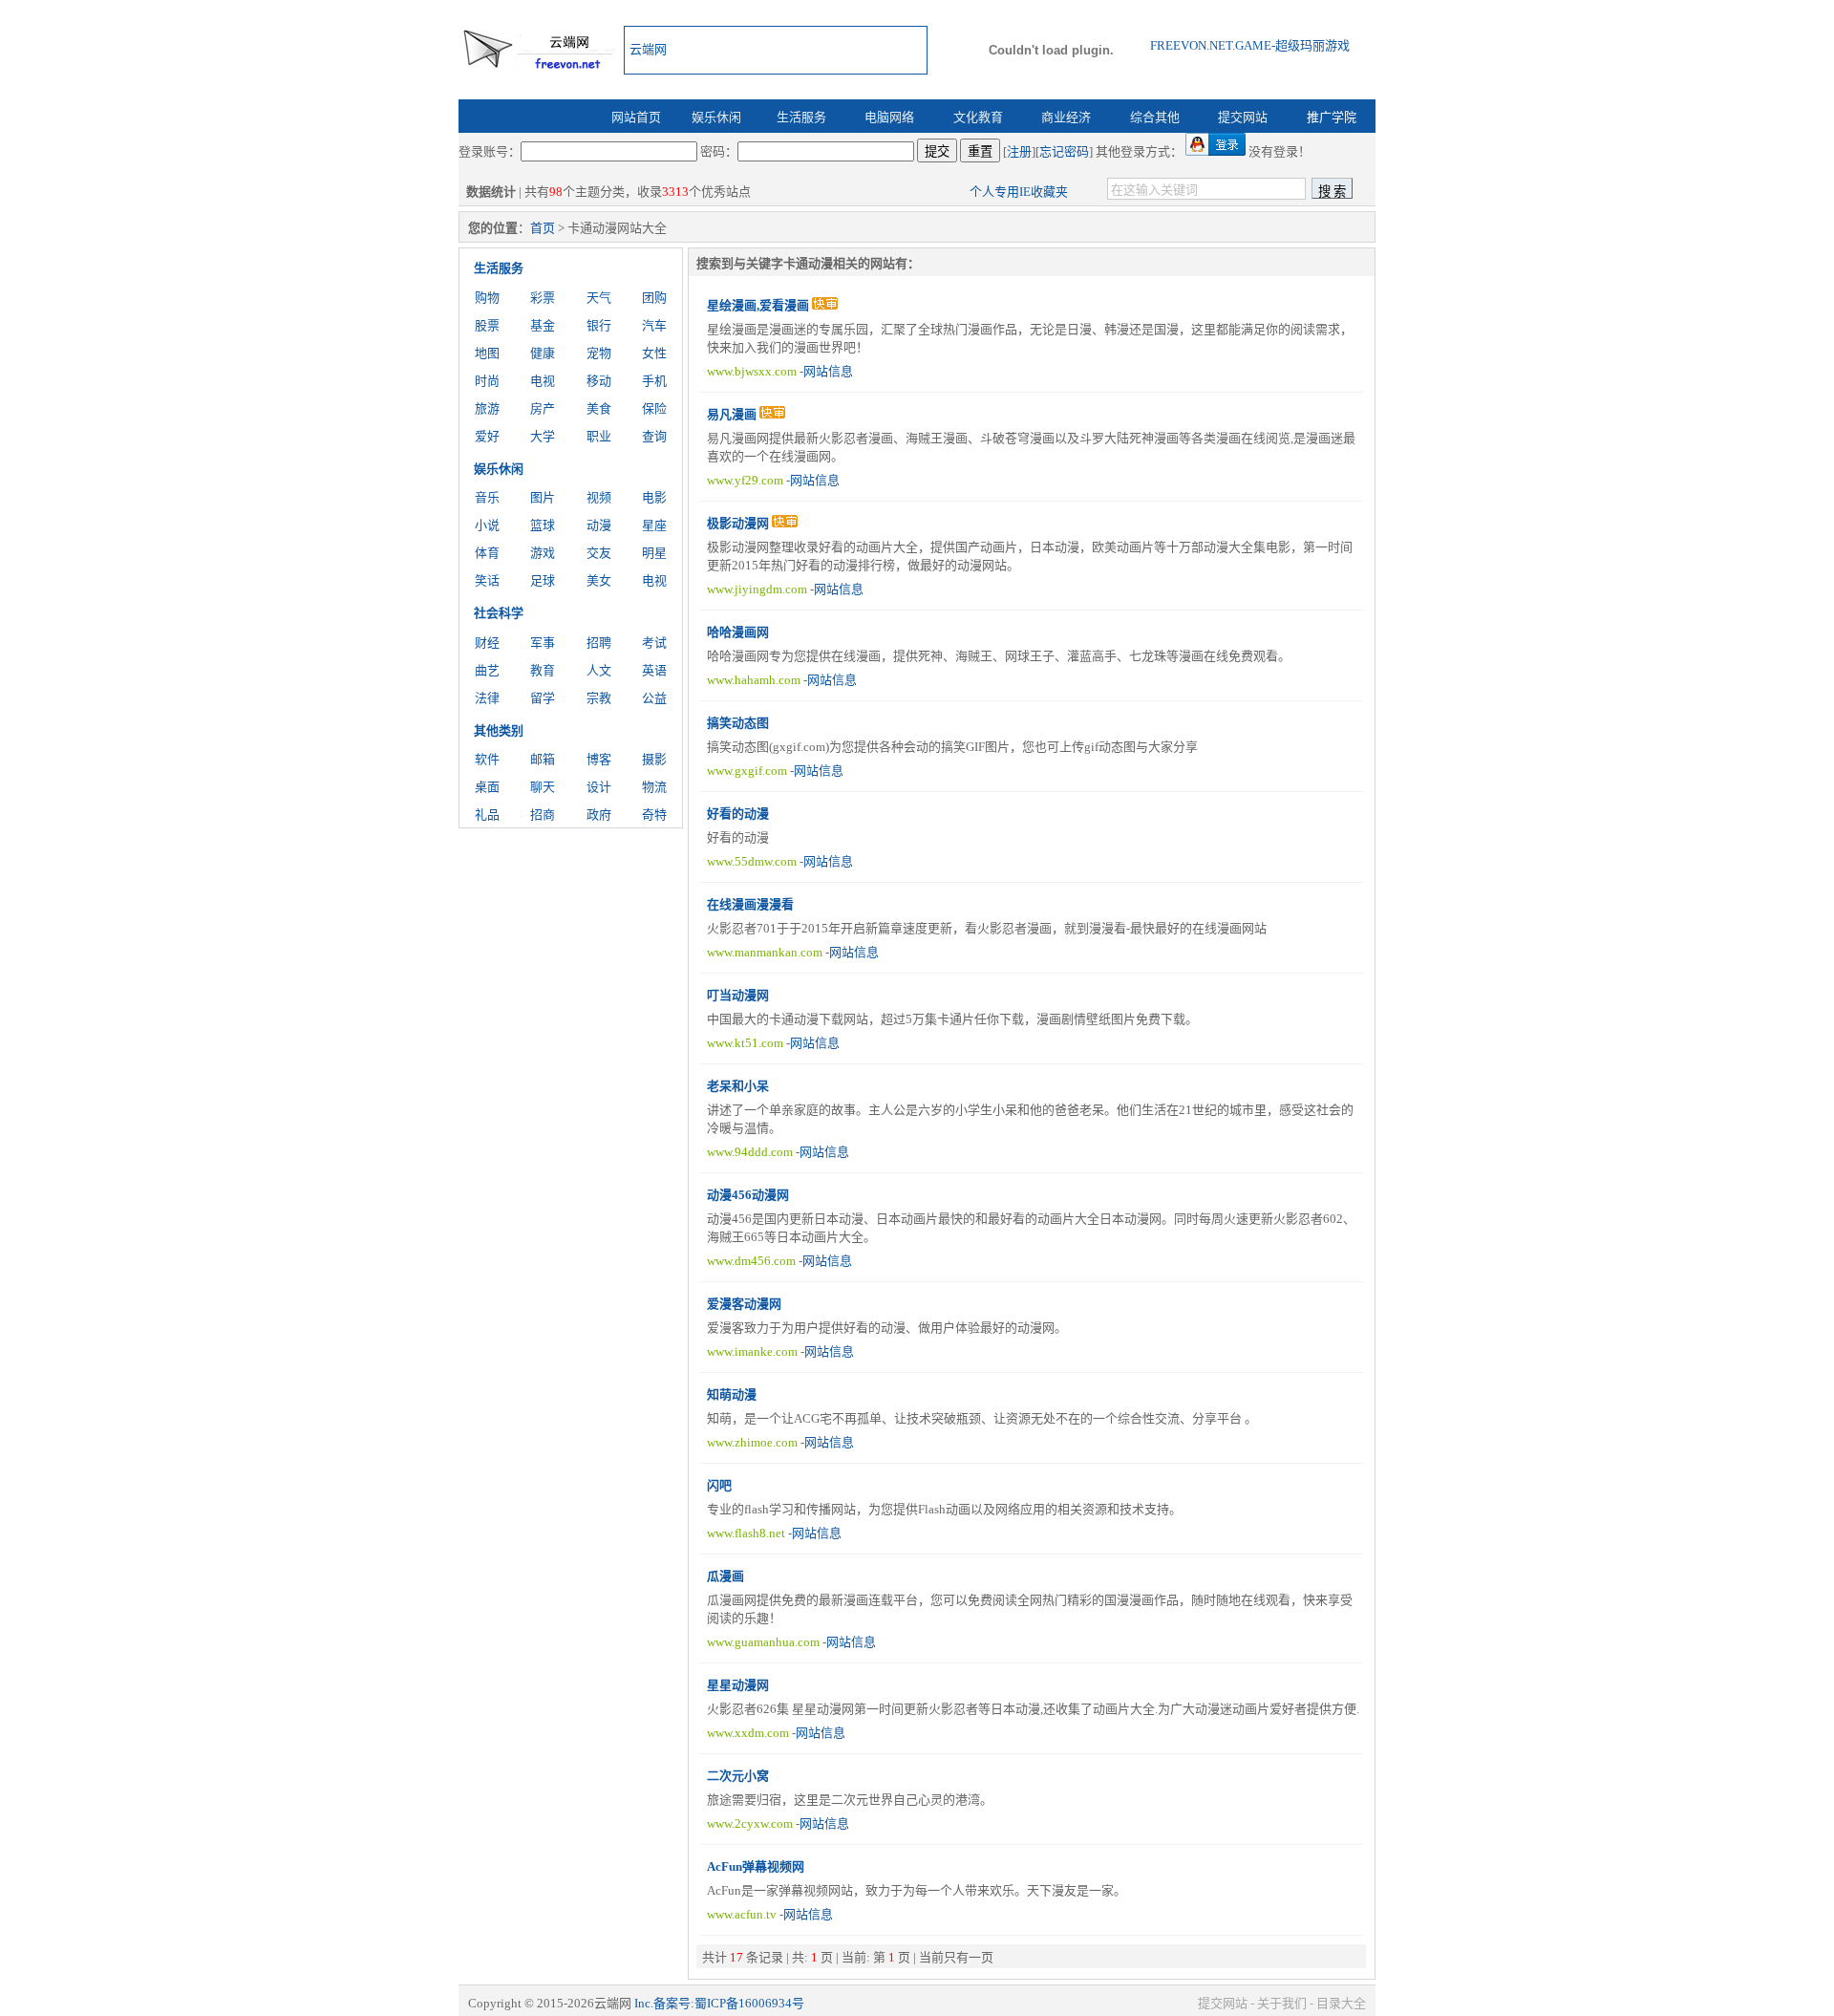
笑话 (487, 580)
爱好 (487, 436)
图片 (543, 497)
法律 (487, 698)
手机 (654, 381)
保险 (654, 408)
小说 (487, 525)
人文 (599, 670)
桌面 (487, 787)
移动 (599, 381)
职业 (599, 436)
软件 (487, 759)
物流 (654, 787)
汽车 (654, 325)
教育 (543, 670)
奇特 (654, 815)
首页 (543, 228)
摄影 (654, 759)
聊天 (543, 787)
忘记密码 (1064, 151)
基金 (543, 325)
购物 (487, 298)
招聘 (599, 643)
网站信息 (828, 371)
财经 (487, 643)
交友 (599, 553)
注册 (1019, 151)
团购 (654, 298)
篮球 (543, 525)
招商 (543, 815)
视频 (599, 497)
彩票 (543, 298)
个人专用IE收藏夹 (1019, 192)
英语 (654, 670)
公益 (654, 698)
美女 (599, 580)
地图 (487, 353)
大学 (543, 436)
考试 (654, 643)
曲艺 (487, 670)
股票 (487, 325)
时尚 (487, 381)
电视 (543, 381)
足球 (543, 580)
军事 (543, 643)
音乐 (487, 497)
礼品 (487, 815)
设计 (599, 787)
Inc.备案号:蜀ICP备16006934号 (719, 2003)
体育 (487, 553)
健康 (543, 353)
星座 (654, 525)
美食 (599, 408)
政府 (599, 815)
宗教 (599, 698)
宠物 (599, 353)
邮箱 (543, 759)
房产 (543, 408)
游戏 (543, 553)
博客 (599, 759)
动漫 (599, 525)
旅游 (487, 408)
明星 (654, 553)
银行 (599, 325)
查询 (654, 436)
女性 (654, 353)
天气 (599, 298)
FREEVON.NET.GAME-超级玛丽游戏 (1250, 45)
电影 (654, 497)
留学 (543, 698)
